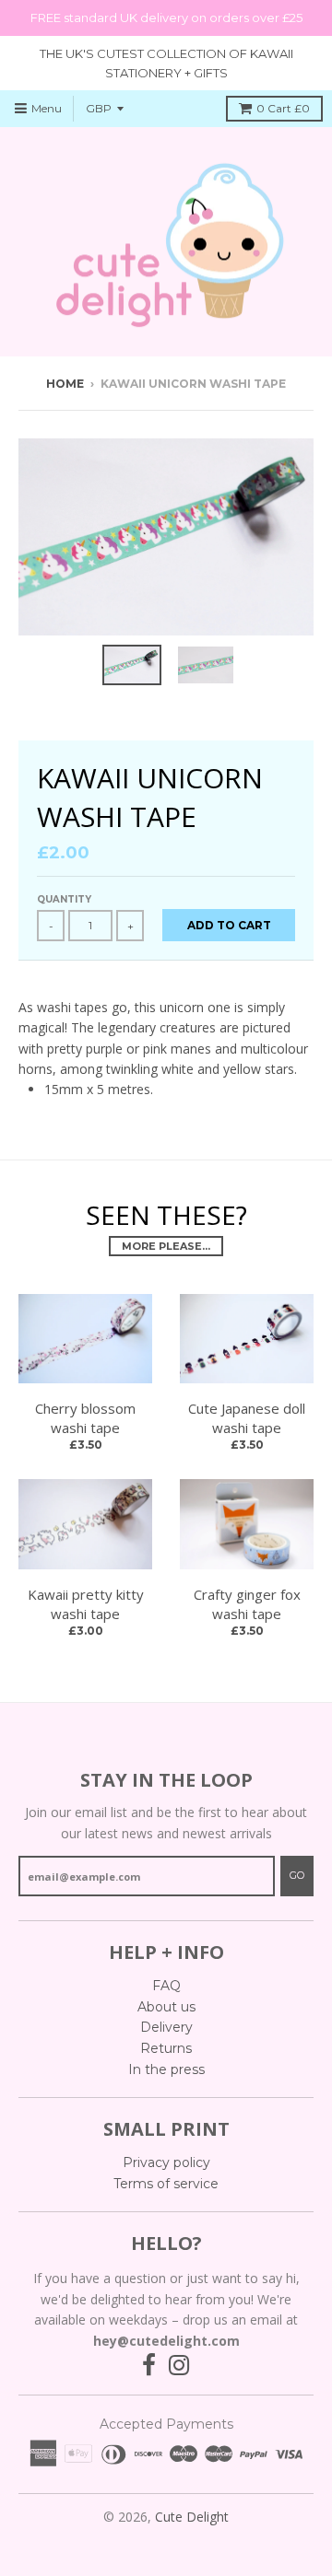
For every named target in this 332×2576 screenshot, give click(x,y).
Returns (166, 2048)
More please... (166, 1246)
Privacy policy (166, 2162)
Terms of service (166, 2184)
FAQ (166, 1986)
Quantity (64, 899)
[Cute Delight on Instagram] (179, 2366)
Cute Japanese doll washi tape (247, 1418)
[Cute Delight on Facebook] (149, 2366)
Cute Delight (192, 2517)
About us (166, 2007)
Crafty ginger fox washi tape (247, 1604)
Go (297, 1875)
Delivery (166, 2027)
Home (65, 384)
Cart (283, 108)
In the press (166, 2069)
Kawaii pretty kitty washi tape (86, 1604)
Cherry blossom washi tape (85, 1418)
